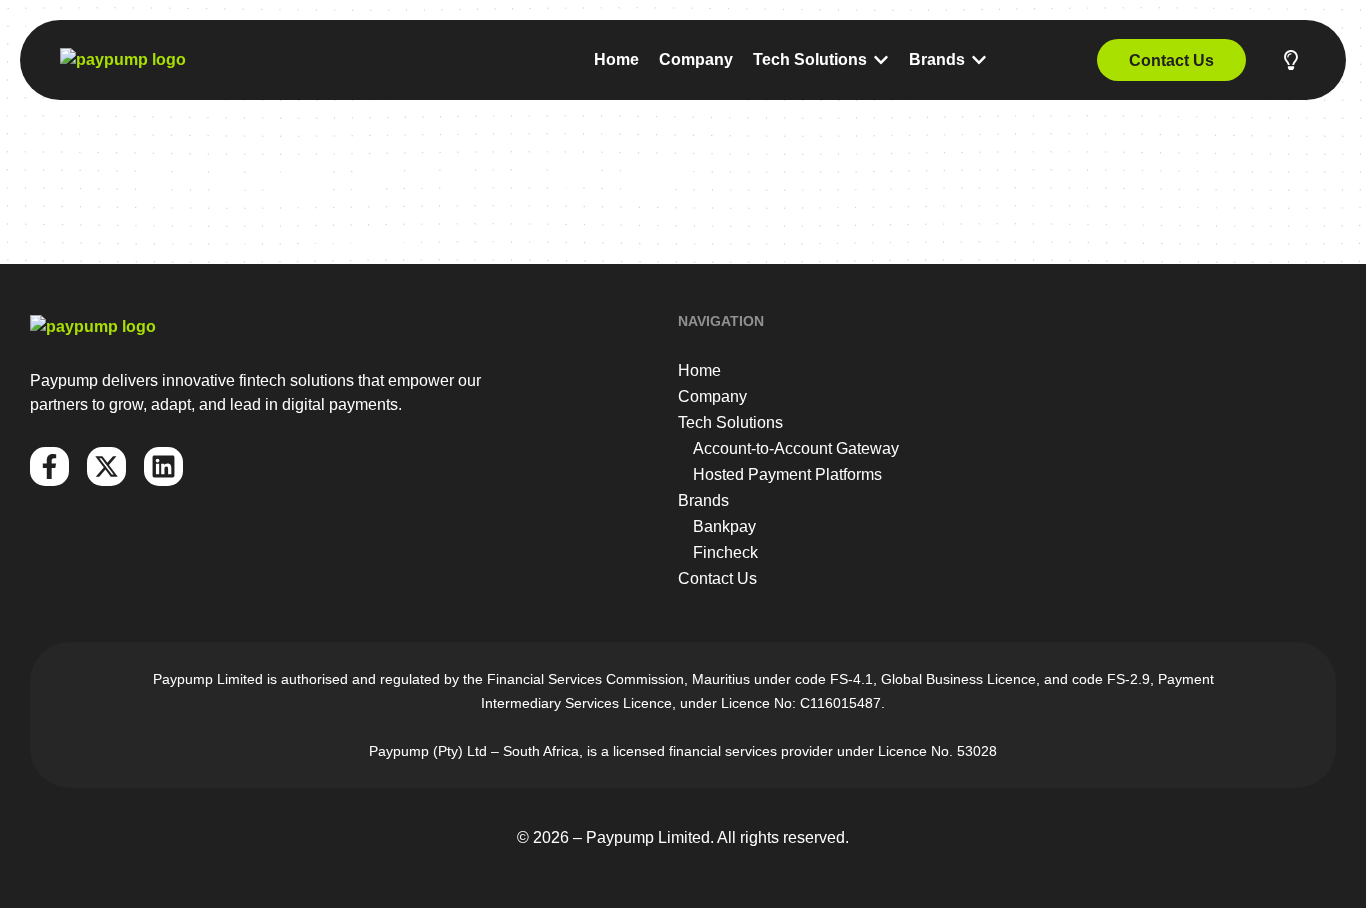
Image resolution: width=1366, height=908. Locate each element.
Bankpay (724, 526)
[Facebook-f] (49, 466)
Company (712, 396)
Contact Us (717, 578)
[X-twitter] (106, 466)
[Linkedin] (163, 466)
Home (699, 370)
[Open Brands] (979, 60)
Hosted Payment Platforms (787, 474)
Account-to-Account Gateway (796, 448)
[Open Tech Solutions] (881, 60)
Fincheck (725, 552)
